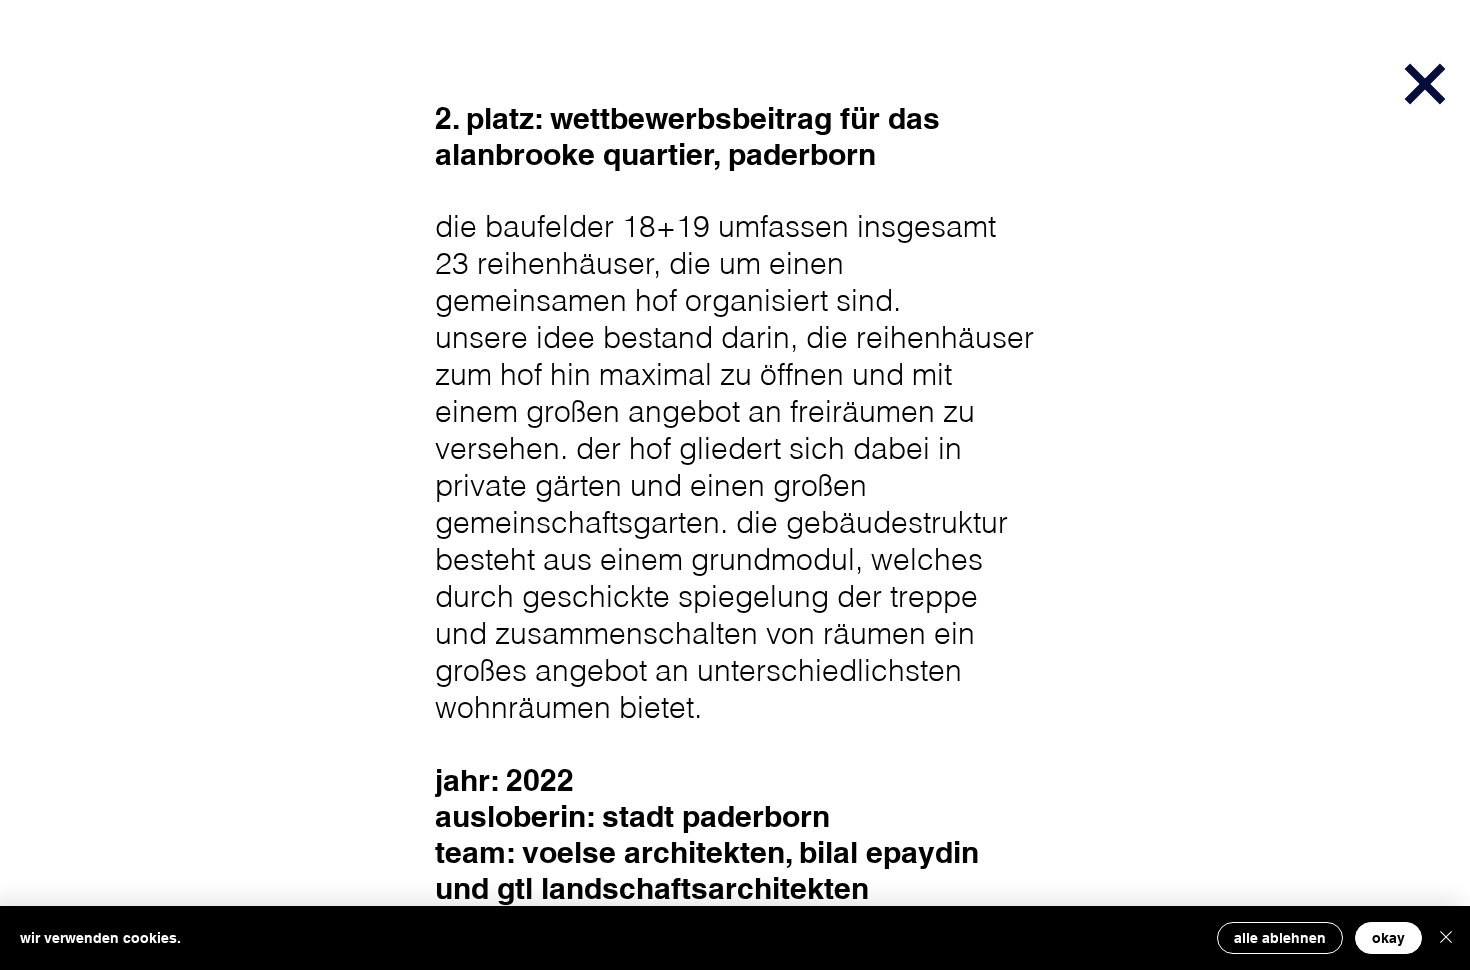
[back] (1424, 83)
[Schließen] (1446, 938)
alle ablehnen (1280, 938)
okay (1388, 938)
